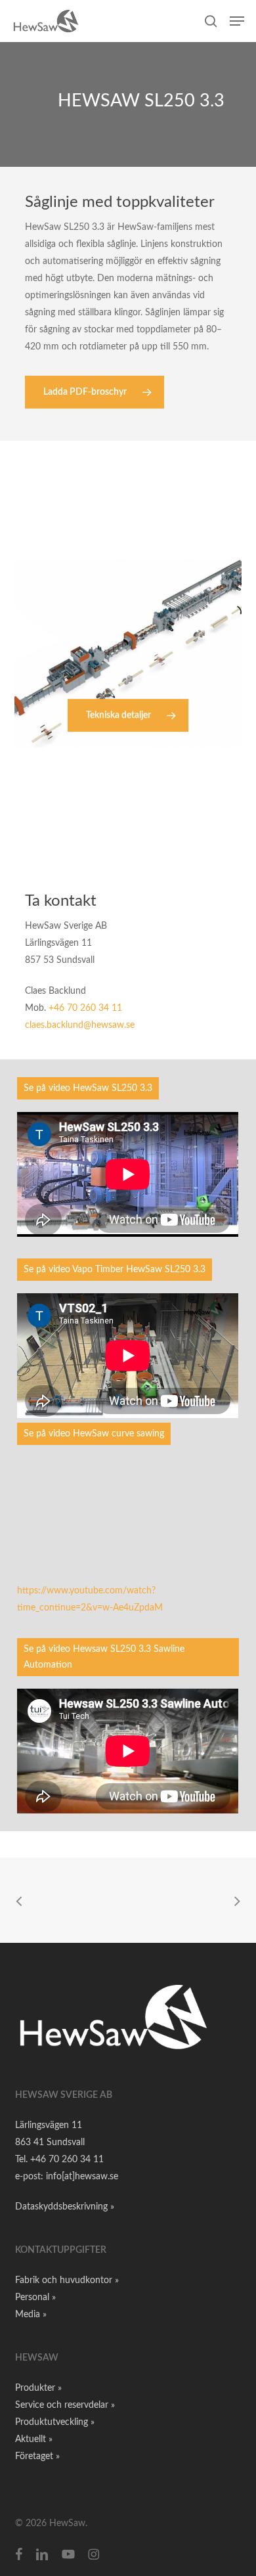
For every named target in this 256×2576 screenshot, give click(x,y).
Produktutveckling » (55, 2422)
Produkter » (38, 2388)
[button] (237, 21)
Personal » (35, 2298)
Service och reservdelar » (65, 2405)
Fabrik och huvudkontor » (67, 2280)
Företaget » (37, 2456)
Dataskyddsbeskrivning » (65, 2207)
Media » (31, 2315)
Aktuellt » (34, 2439)
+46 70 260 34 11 (85, 1008)
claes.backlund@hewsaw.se (80, 1025)
